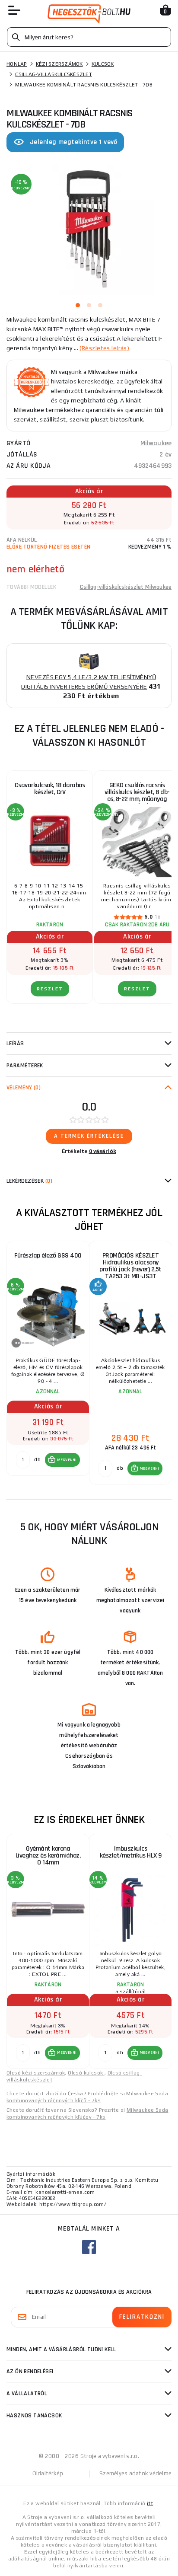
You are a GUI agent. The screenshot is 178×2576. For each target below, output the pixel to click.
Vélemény (24, 1088)
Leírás (15, 1044)
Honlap (17, 64)
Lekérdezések (29, 1181)
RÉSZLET (50, 989)
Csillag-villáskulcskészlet (54, 74)
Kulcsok (103, 64)
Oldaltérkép (48, 2473)
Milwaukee (156, 443)
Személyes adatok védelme (135, 2473)
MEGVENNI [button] (67, 1460)
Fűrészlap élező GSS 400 (48, 1256)
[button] (62, 1460)
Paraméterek (25, 1066)
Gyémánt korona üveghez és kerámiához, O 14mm (48, 1856)
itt (150, 2503)
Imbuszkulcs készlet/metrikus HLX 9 (131, 1852)
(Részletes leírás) (104, 348)
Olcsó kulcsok (86, 2073)
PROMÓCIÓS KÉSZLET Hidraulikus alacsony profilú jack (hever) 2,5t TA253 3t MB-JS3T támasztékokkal (130, 1268)
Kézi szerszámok (59, 64)
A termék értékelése (89, 1136)
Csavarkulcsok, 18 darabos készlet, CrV (50, 789)
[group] (48, 1363)
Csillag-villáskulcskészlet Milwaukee (126, 587)
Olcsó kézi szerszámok (36, 2073)
